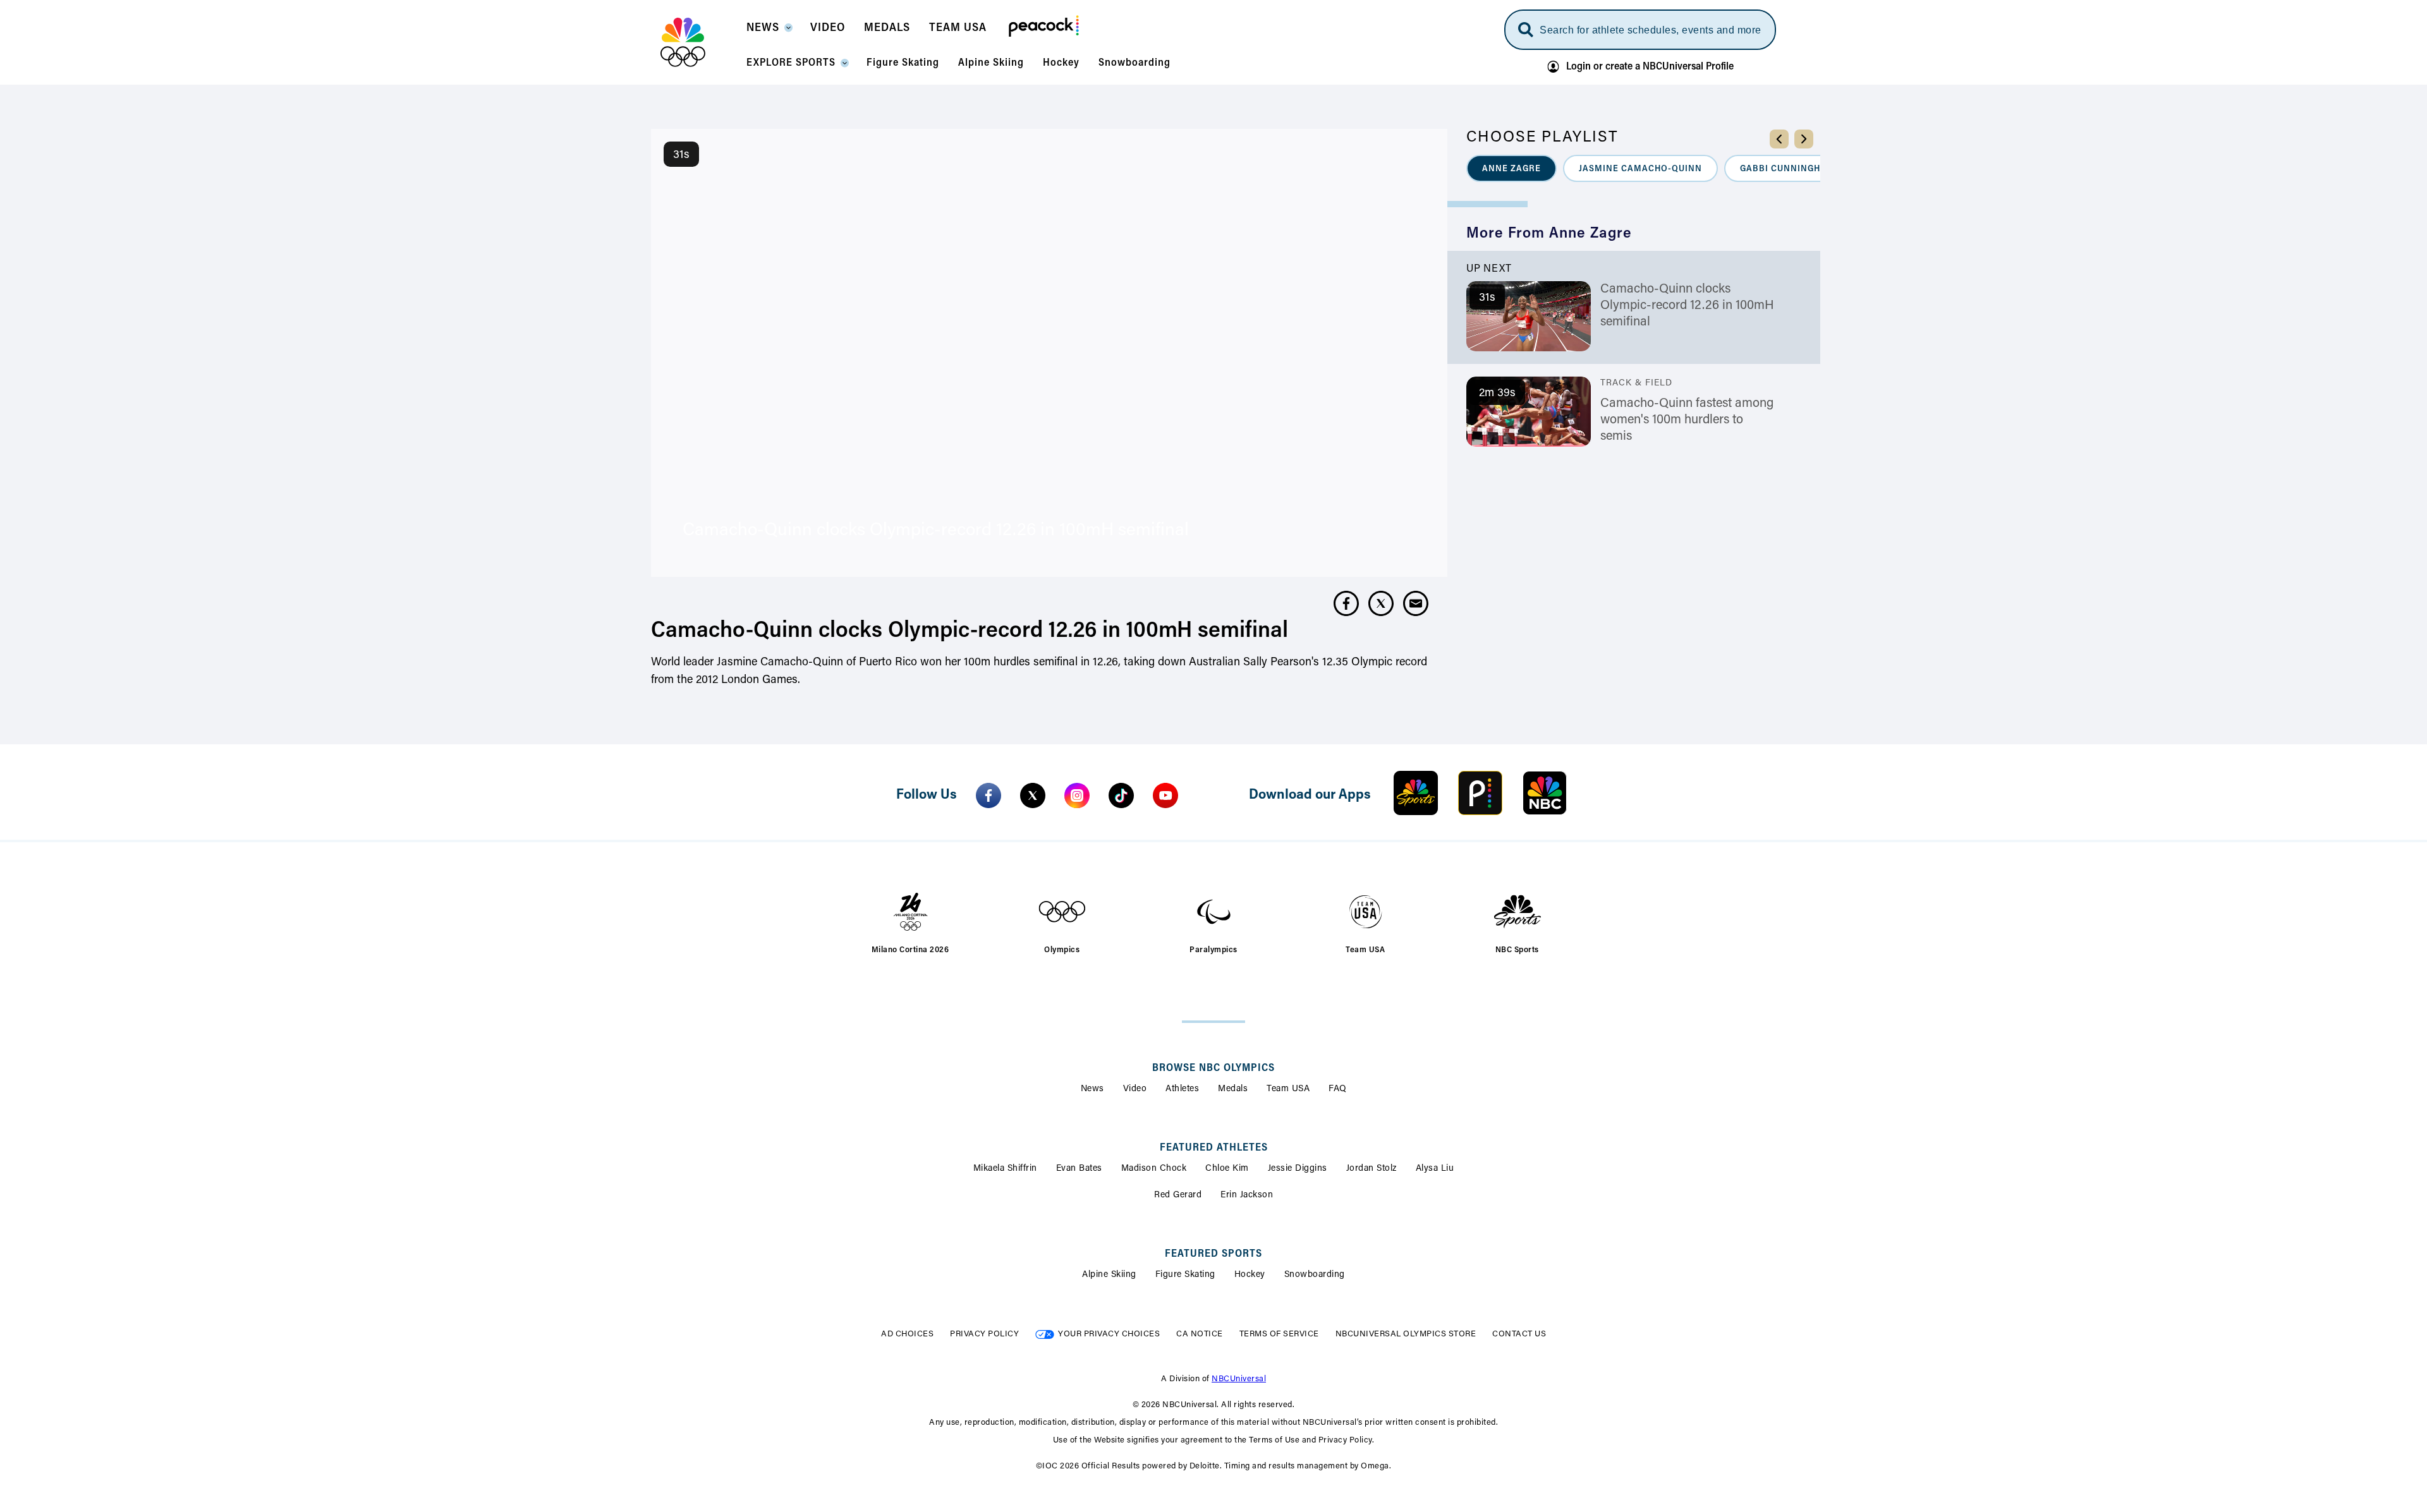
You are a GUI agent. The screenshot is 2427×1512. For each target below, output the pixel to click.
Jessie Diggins (1298, 1169)
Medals (1233, 1089)
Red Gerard (1178, 1195)
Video (1135, 1089)
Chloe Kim (1227, 1169)
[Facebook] (988, 795)
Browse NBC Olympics (1213, 1068)
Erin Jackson (1247, 1195)
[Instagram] (1077, 795)
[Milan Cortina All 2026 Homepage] (699, 42)
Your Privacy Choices (1109, 1334)
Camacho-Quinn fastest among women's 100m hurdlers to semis (1687, 420)
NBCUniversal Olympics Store (1406, 1334)
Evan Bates (1079, 1169)
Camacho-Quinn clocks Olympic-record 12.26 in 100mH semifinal (1687, 306)
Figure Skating (1185, 1275)
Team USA (1288, 1089)
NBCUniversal (1239, 1379)
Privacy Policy (984, 1334)
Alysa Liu (1435, 1169)
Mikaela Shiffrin (1005, 1169)
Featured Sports (1213, 1254)
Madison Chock (1154, 1169)
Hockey (1250, 1275)
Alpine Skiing (1109, 1275)
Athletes (1182, 1089)
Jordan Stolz (1372, 1169)
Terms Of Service (1279, 1334)
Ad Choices (907, 1334)
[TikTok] (1121, 795)
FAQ (1338, 1089)
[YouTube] (1165, 795)
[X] (1033, 795)
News (1092, 1089)
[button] (769, 32)
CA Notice (1200, 1334)
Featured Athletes (1214, 1148)
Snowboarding (1315, 1275)
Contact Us (1519, 1334)
